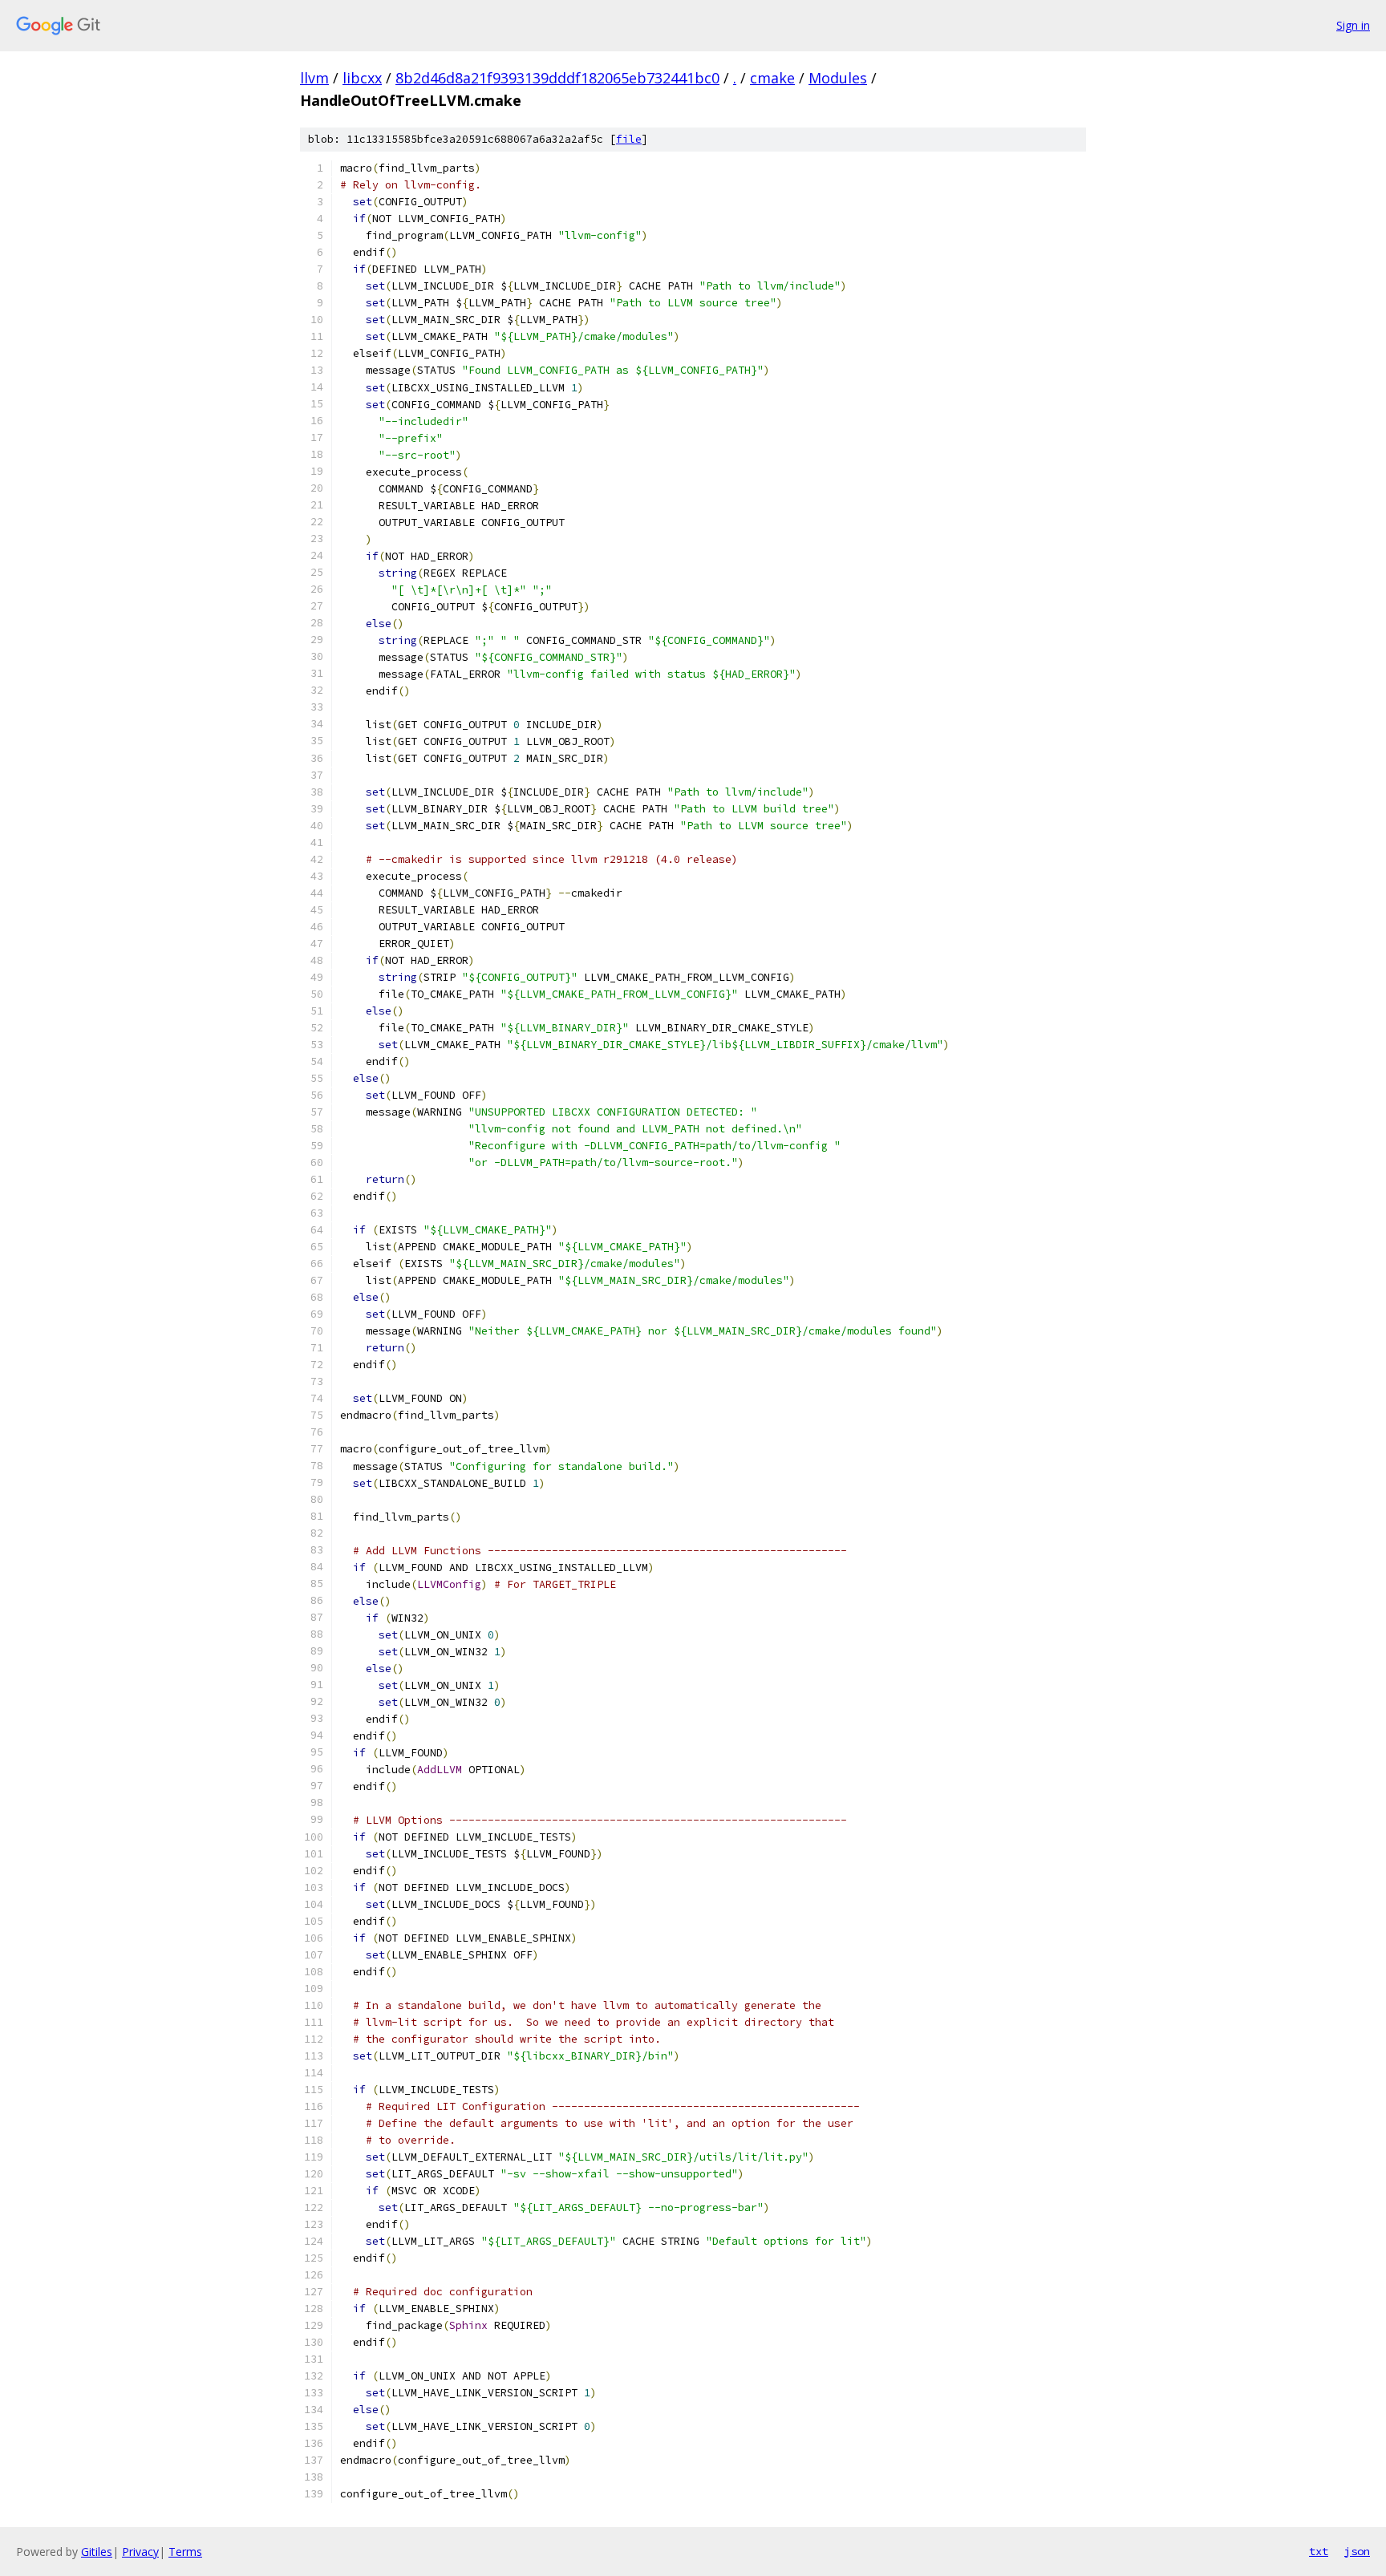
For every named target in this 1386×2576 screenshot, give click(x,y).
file (629, 139)
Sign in (1353, 25)
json (1357, 2551)
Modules (838, 78)
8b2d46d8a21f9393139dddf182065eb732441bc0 (557, 78)
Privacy (140, 2552)
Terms (185, 2552)
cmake (772, 78)
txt (1319, 2551)
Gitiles (97, 2552)
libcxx (362, 78)
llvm (314, 78)
